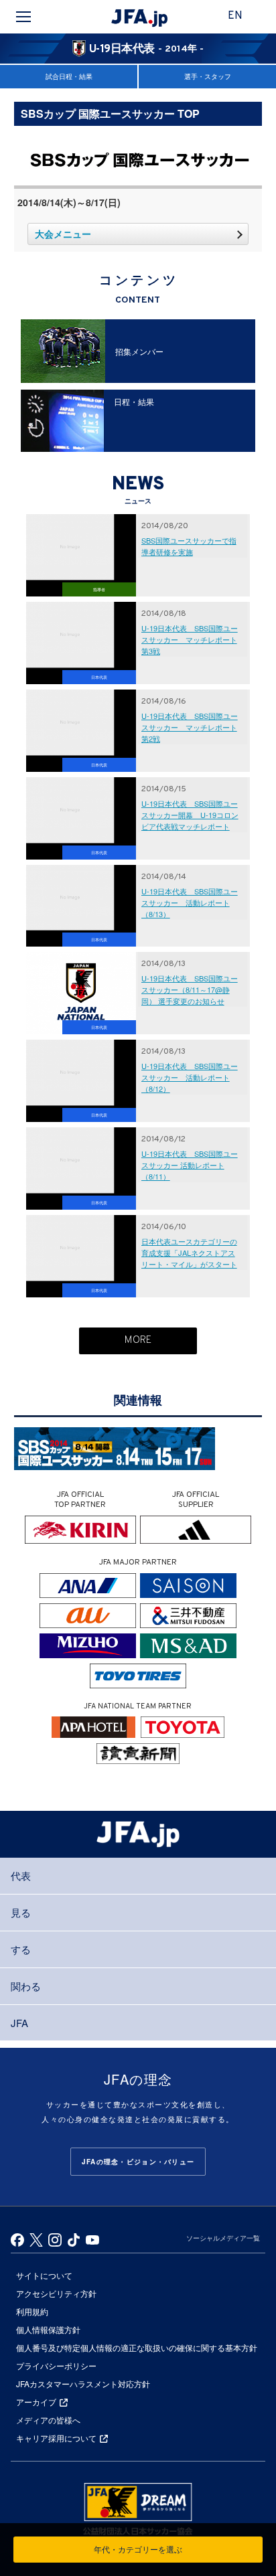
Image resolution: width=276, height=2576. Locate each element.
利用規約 (32, 2311)
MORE (138, 1341)
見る (21, 1912)
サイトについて (44, 2275)
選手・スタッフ (208, 76)
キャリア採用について (56, 2438)
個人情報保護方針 (48, 2329)
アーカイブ (36, 2402)
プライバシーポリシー (56, 2365)
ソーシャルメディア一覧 (223, 2238)
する (21, 1949)
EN (235, 16)
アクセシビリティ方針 (56, 2293)
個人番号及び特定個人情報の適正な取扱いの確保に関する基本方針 (137, 2347)
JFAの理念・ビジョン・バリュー (138, 2162)
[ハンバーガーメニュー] (23, 17)
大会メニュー (63, 234)
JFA (19, 2023)
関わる (26, 1986)
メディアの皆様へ (48, 2420)
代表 (21, 1875)
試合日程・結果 (69, 76)
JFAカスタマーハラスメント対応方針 (83, 2384)
